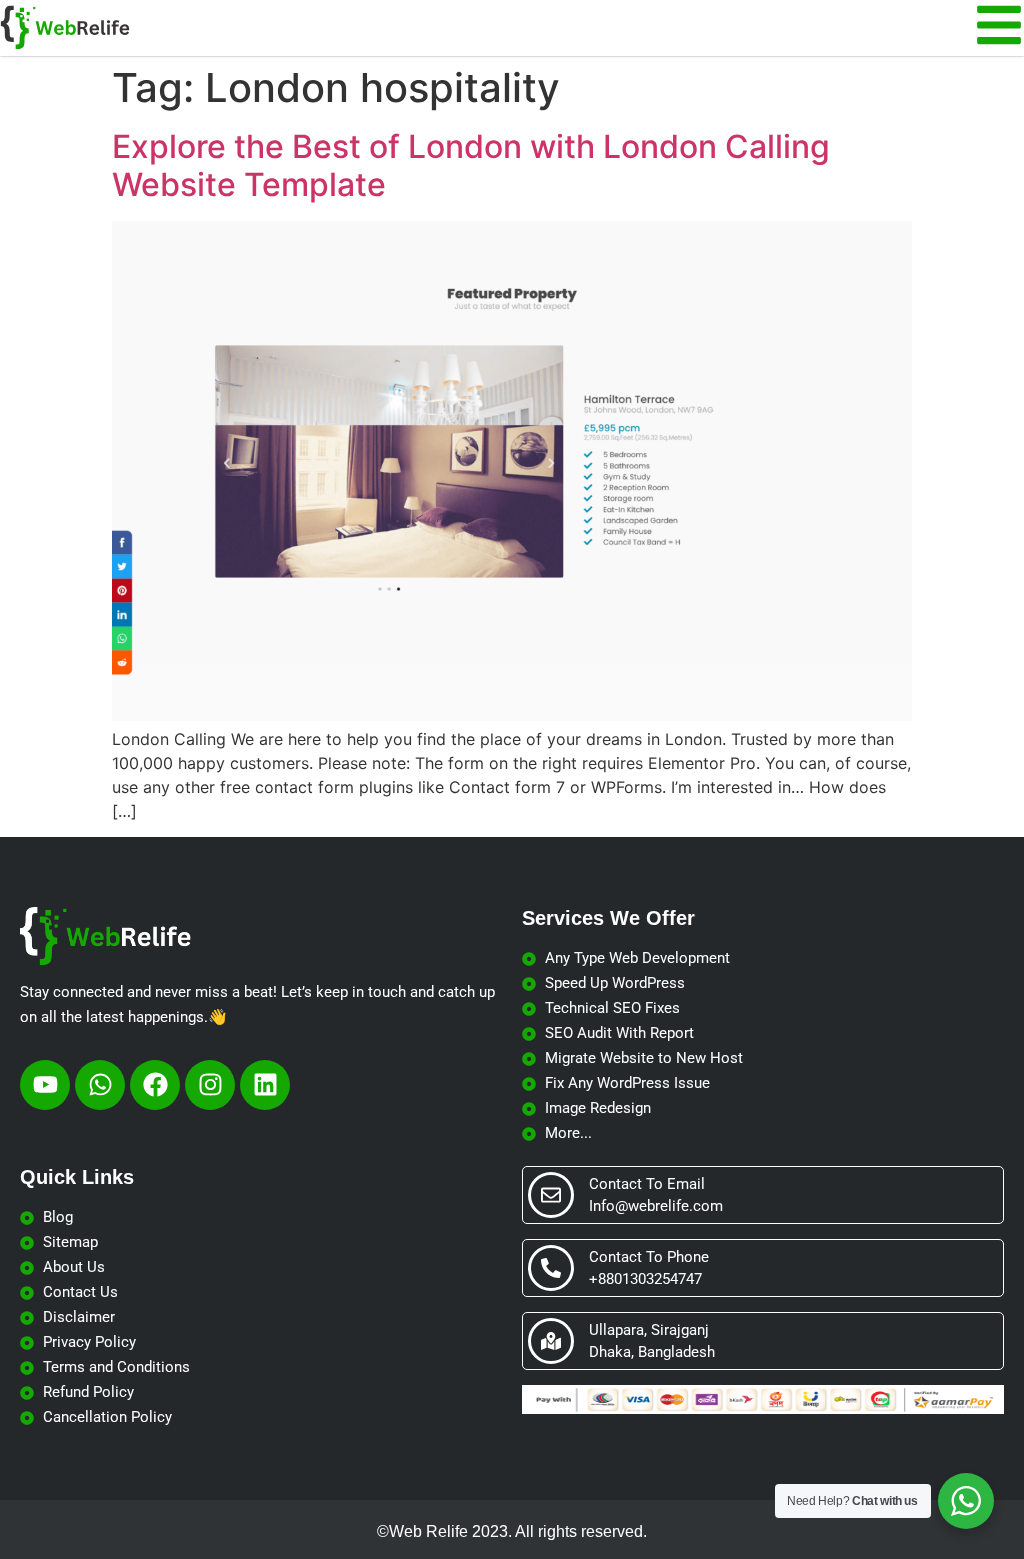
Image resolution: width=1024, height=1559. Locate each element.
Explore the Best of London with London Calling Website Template (471, 165)
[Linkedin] (265, 1085)
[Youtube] (45, 1085)
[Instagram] (210, 1085)
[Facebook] (155, 1085)
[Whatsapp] (100, 1085)
